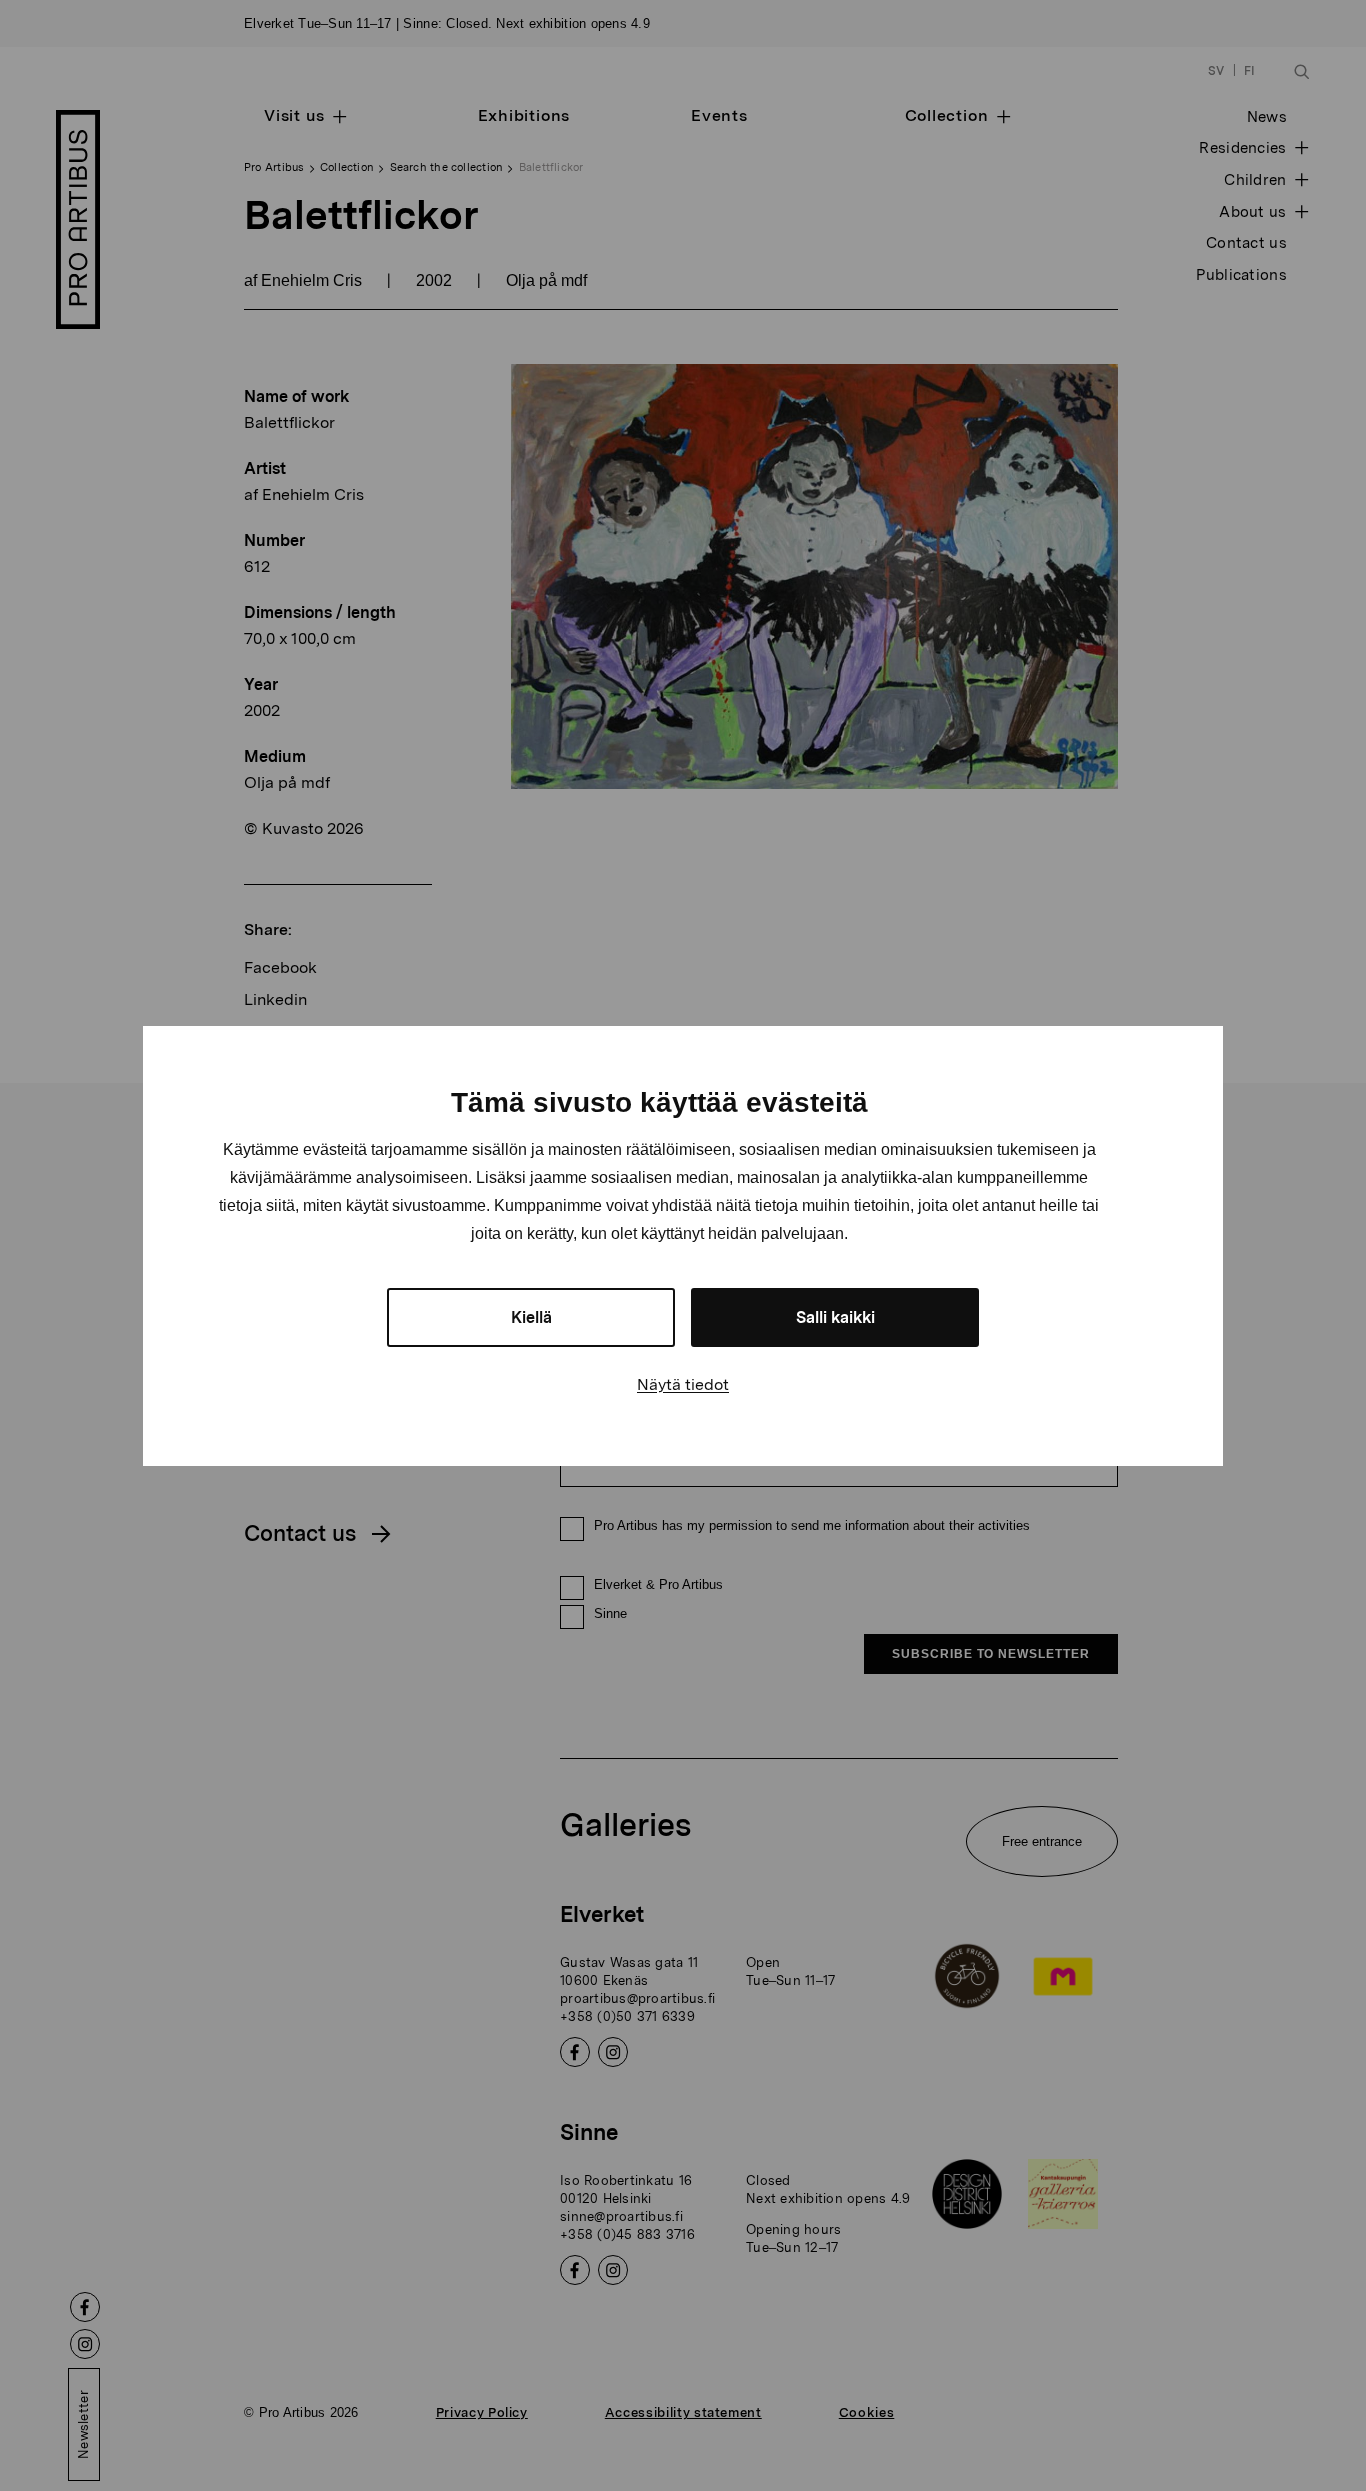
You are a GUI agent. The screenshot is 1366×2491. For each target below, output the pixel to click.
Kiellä (531, 1317)
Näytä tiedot (683, 1384)
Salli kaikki (835, 1317)
